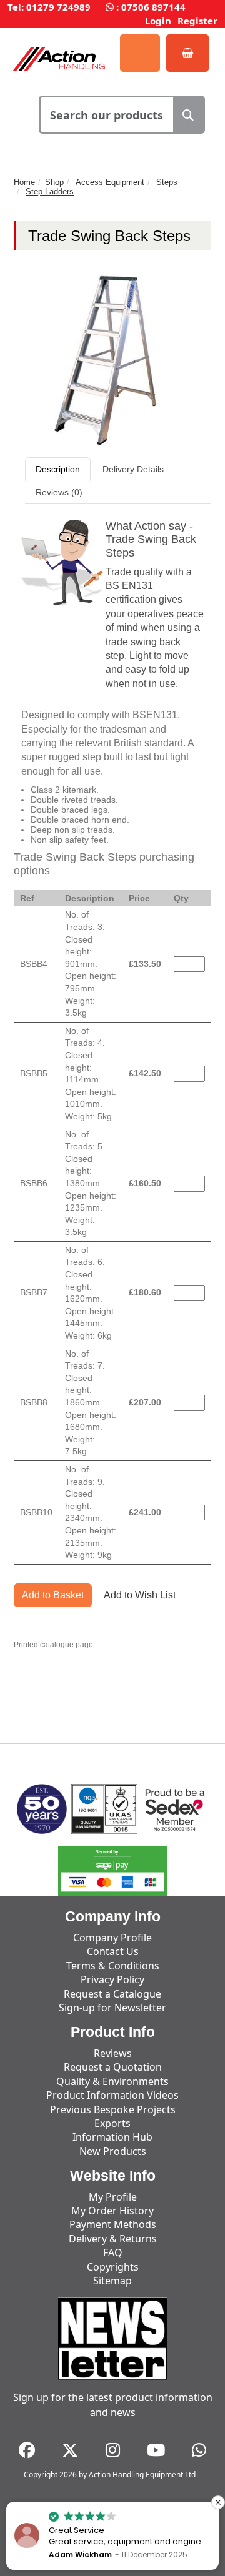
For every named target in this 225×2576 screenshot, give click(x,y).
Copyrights (113, 2267)
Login (158, 21)
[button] (218, 2502)
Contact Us (113, 1951)
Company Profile (112, 1938)
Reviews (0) (59, 492)
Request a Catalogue (112, 1994)
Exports (112, 2123)
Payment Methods (113, 2224)
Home (24, 182)
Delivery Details (133, 469)
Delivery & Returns (113, 2239)
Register (197, 21)
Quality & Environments (112, 2081)
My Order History (112, 2211)
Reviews (113, 2053)
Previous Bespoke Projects (113, 2109)
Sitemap (112, 2281)
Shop (54, 182)
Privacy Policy (112, 1979)
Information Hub (112, 2137)
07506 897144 (153, 7)
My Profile (113, 2197)
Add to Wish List (140, 1595)
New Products (113, 2151)
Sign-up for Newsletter (112, 2008)
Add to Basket (53, 1595)
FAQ (113, 2252)
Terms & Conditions (113, 1966)
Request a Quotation (113, 2067)
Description (58, 469)
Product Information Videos (112, 2095)
